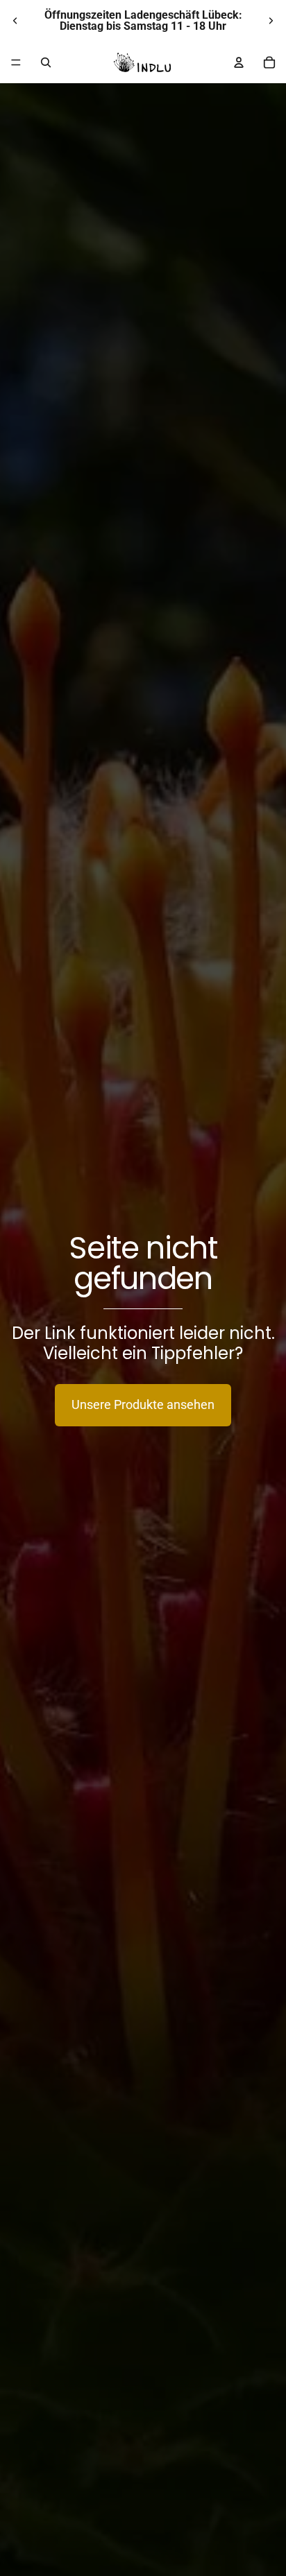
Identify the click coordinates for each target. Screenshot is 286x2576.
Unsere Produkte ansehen (143, 1404)
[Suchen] (46, 62)
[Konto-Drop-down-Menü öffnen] (239, 62)
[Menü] (16, 62)
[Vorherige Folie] (15, 21)
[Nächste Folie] (271, 21)
